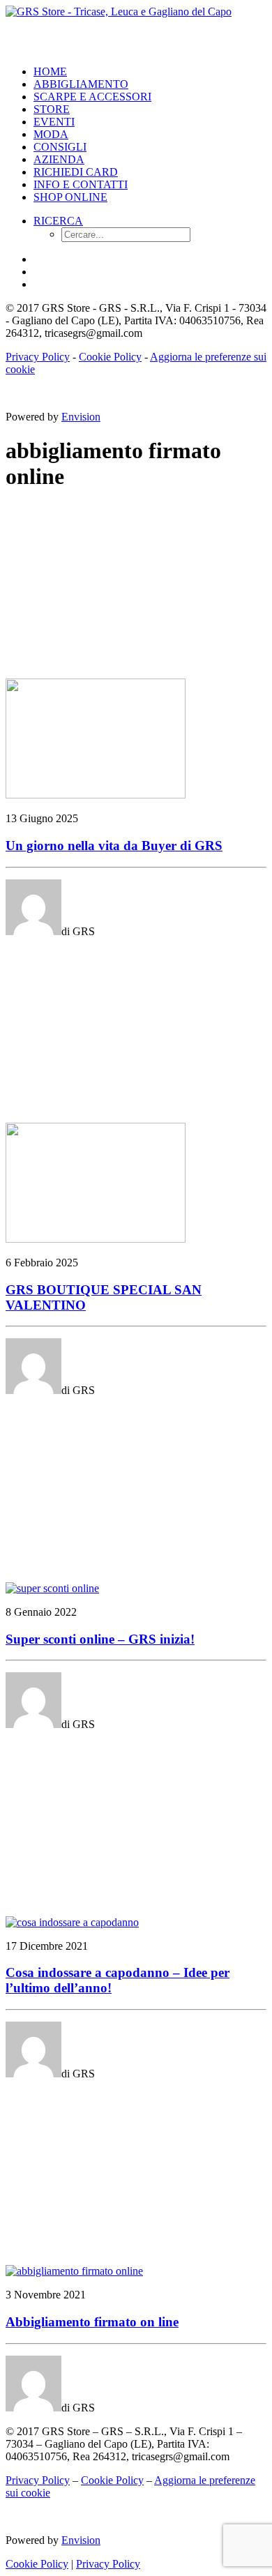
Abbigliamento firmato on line (92, 2322)
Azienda (59, 159)
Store (52, 109)
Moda (51, 134)
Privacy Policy (38, 357)
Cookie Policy (110, 357)
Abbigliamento (81, 84)
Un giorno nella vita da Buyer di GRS (114, 846)
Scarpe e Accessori (92, 97)
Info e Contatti (81, 184)
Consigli (60, 147)
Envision (81, 417)
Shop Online (70, 197)
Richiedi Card (76, 172)
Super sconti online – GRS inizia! (100, 1639)
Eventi (54, 122)
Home (50, 71)
